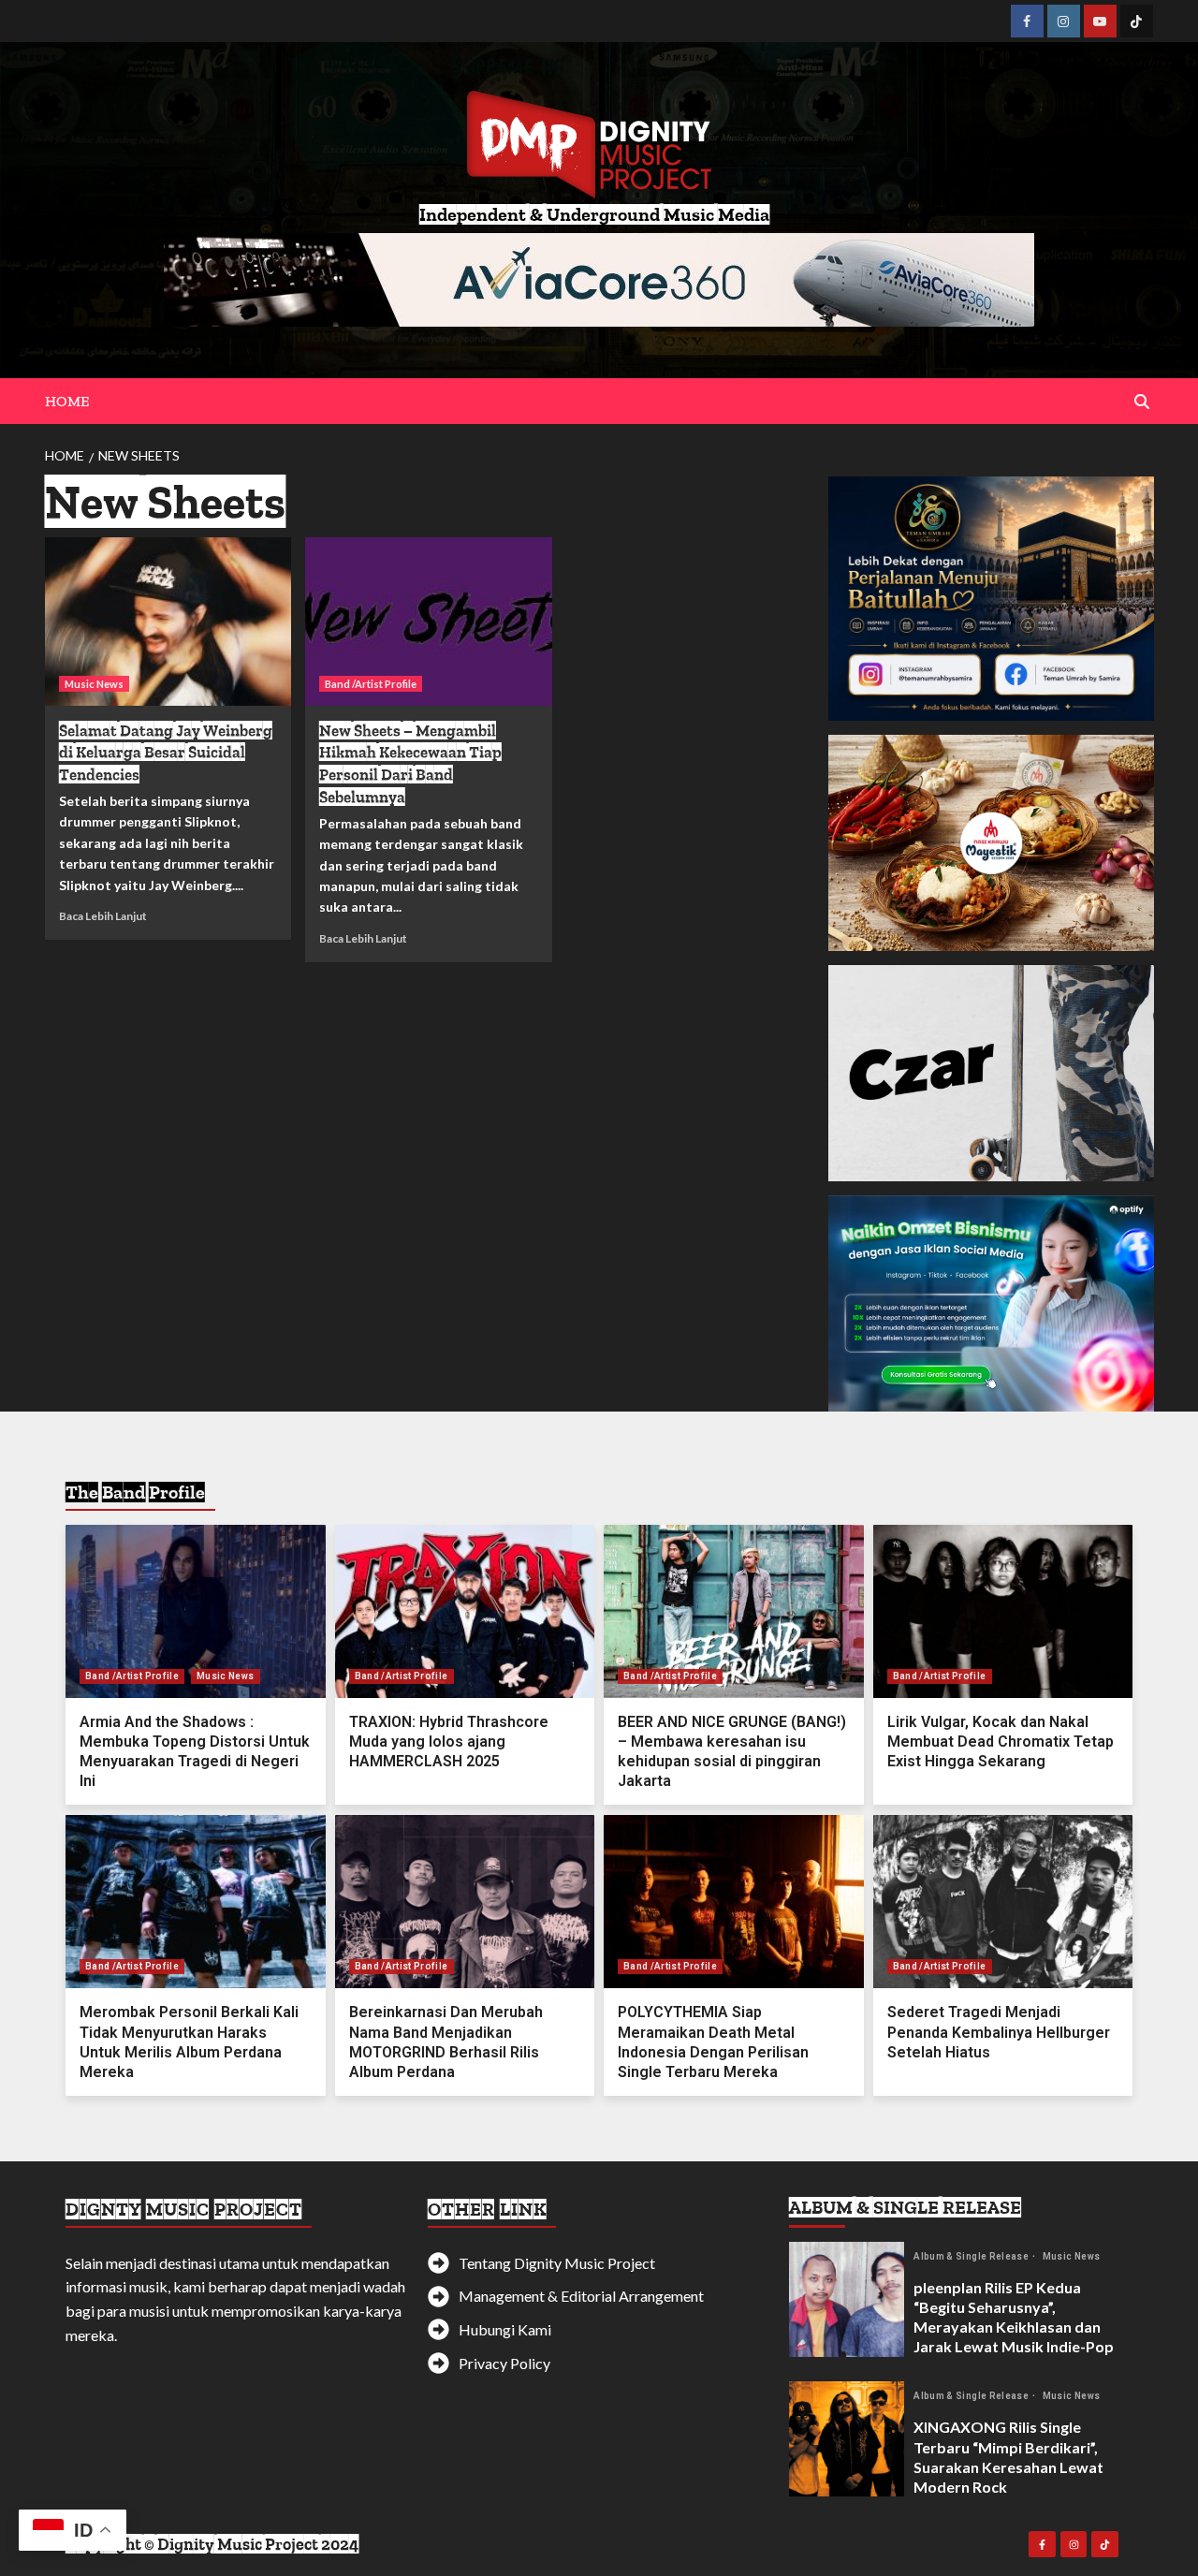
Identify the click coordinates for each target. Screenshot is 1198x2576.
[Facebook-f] (1042, 2545)
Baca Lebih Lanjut (103, 916)
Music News (94, 684)
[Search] (1142, 402)
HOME (67, 401)
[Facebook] (1027, 21)
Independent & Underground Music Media (594, 214)
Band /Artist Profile (371, 684)
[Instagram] (1064, 21)
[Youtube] (1100, 21)
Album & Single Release (972, 2257)
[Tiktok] (1137, 21)
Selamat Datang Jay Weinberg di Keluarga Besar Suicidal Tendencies (166, 753)
